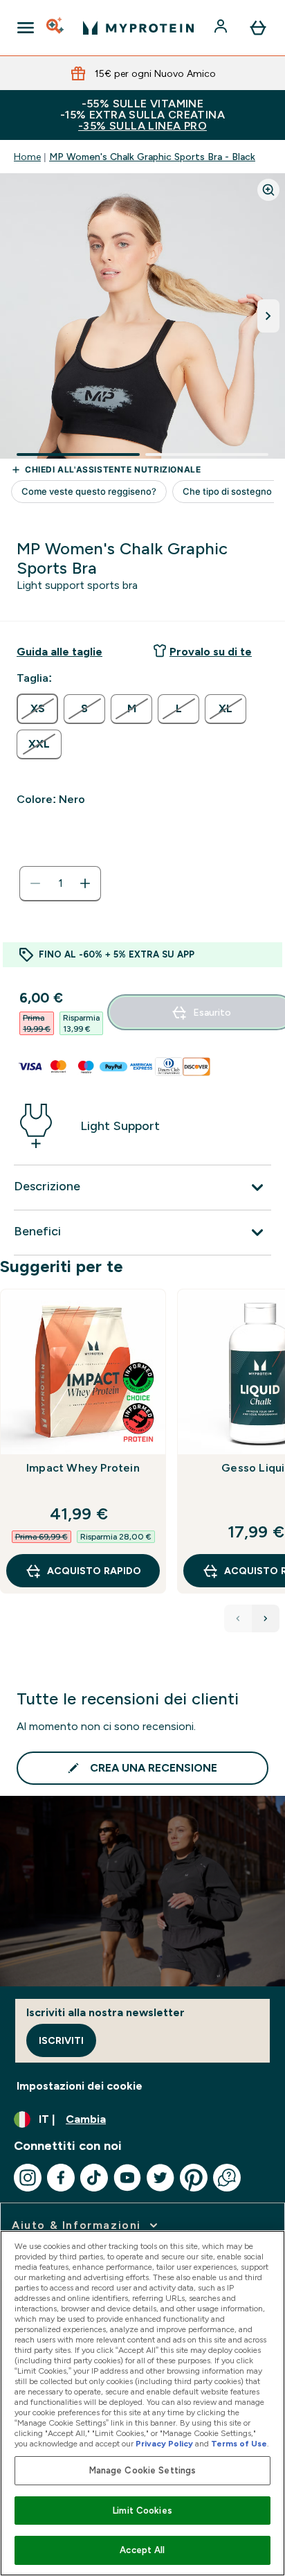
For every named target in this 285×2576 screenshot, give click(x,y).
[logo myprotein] (138, 28)
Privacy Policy (164, 2444)
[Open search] (56, 28)
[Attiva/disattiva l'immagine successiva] (268, 316)
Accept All (142, 2550)
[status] (60, 883)
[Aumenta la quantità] (85, 883)
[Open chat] (227, 2178)
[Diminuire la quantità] (35, 883)
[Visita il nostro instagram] (28, 2178)
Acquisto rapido (94, 1571)
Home (27, 157)
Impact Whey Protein (83, 1468)
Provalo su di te (211, 652)
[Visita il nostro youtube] (127, 2178)
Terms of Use (239, 2444)
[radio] (37, 709)
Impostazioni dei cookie (80, 2086)
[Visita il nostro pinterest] (194, 2178)
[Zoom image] (268, 190)
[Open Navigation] (26, 28)
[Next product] (266, 1618)
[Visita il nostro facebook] (61, 2178)
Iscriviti (61, 2040)
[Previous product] (238, 1618)
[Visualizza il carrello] (258, 28)
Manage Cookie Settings (143, 2470)
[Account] (222, 28)
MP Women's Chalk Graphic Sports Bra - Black (152, 157)
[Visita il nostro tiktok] (94, 2178)
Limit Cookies (142, 2511)
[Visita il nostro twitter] (160, 2178)
